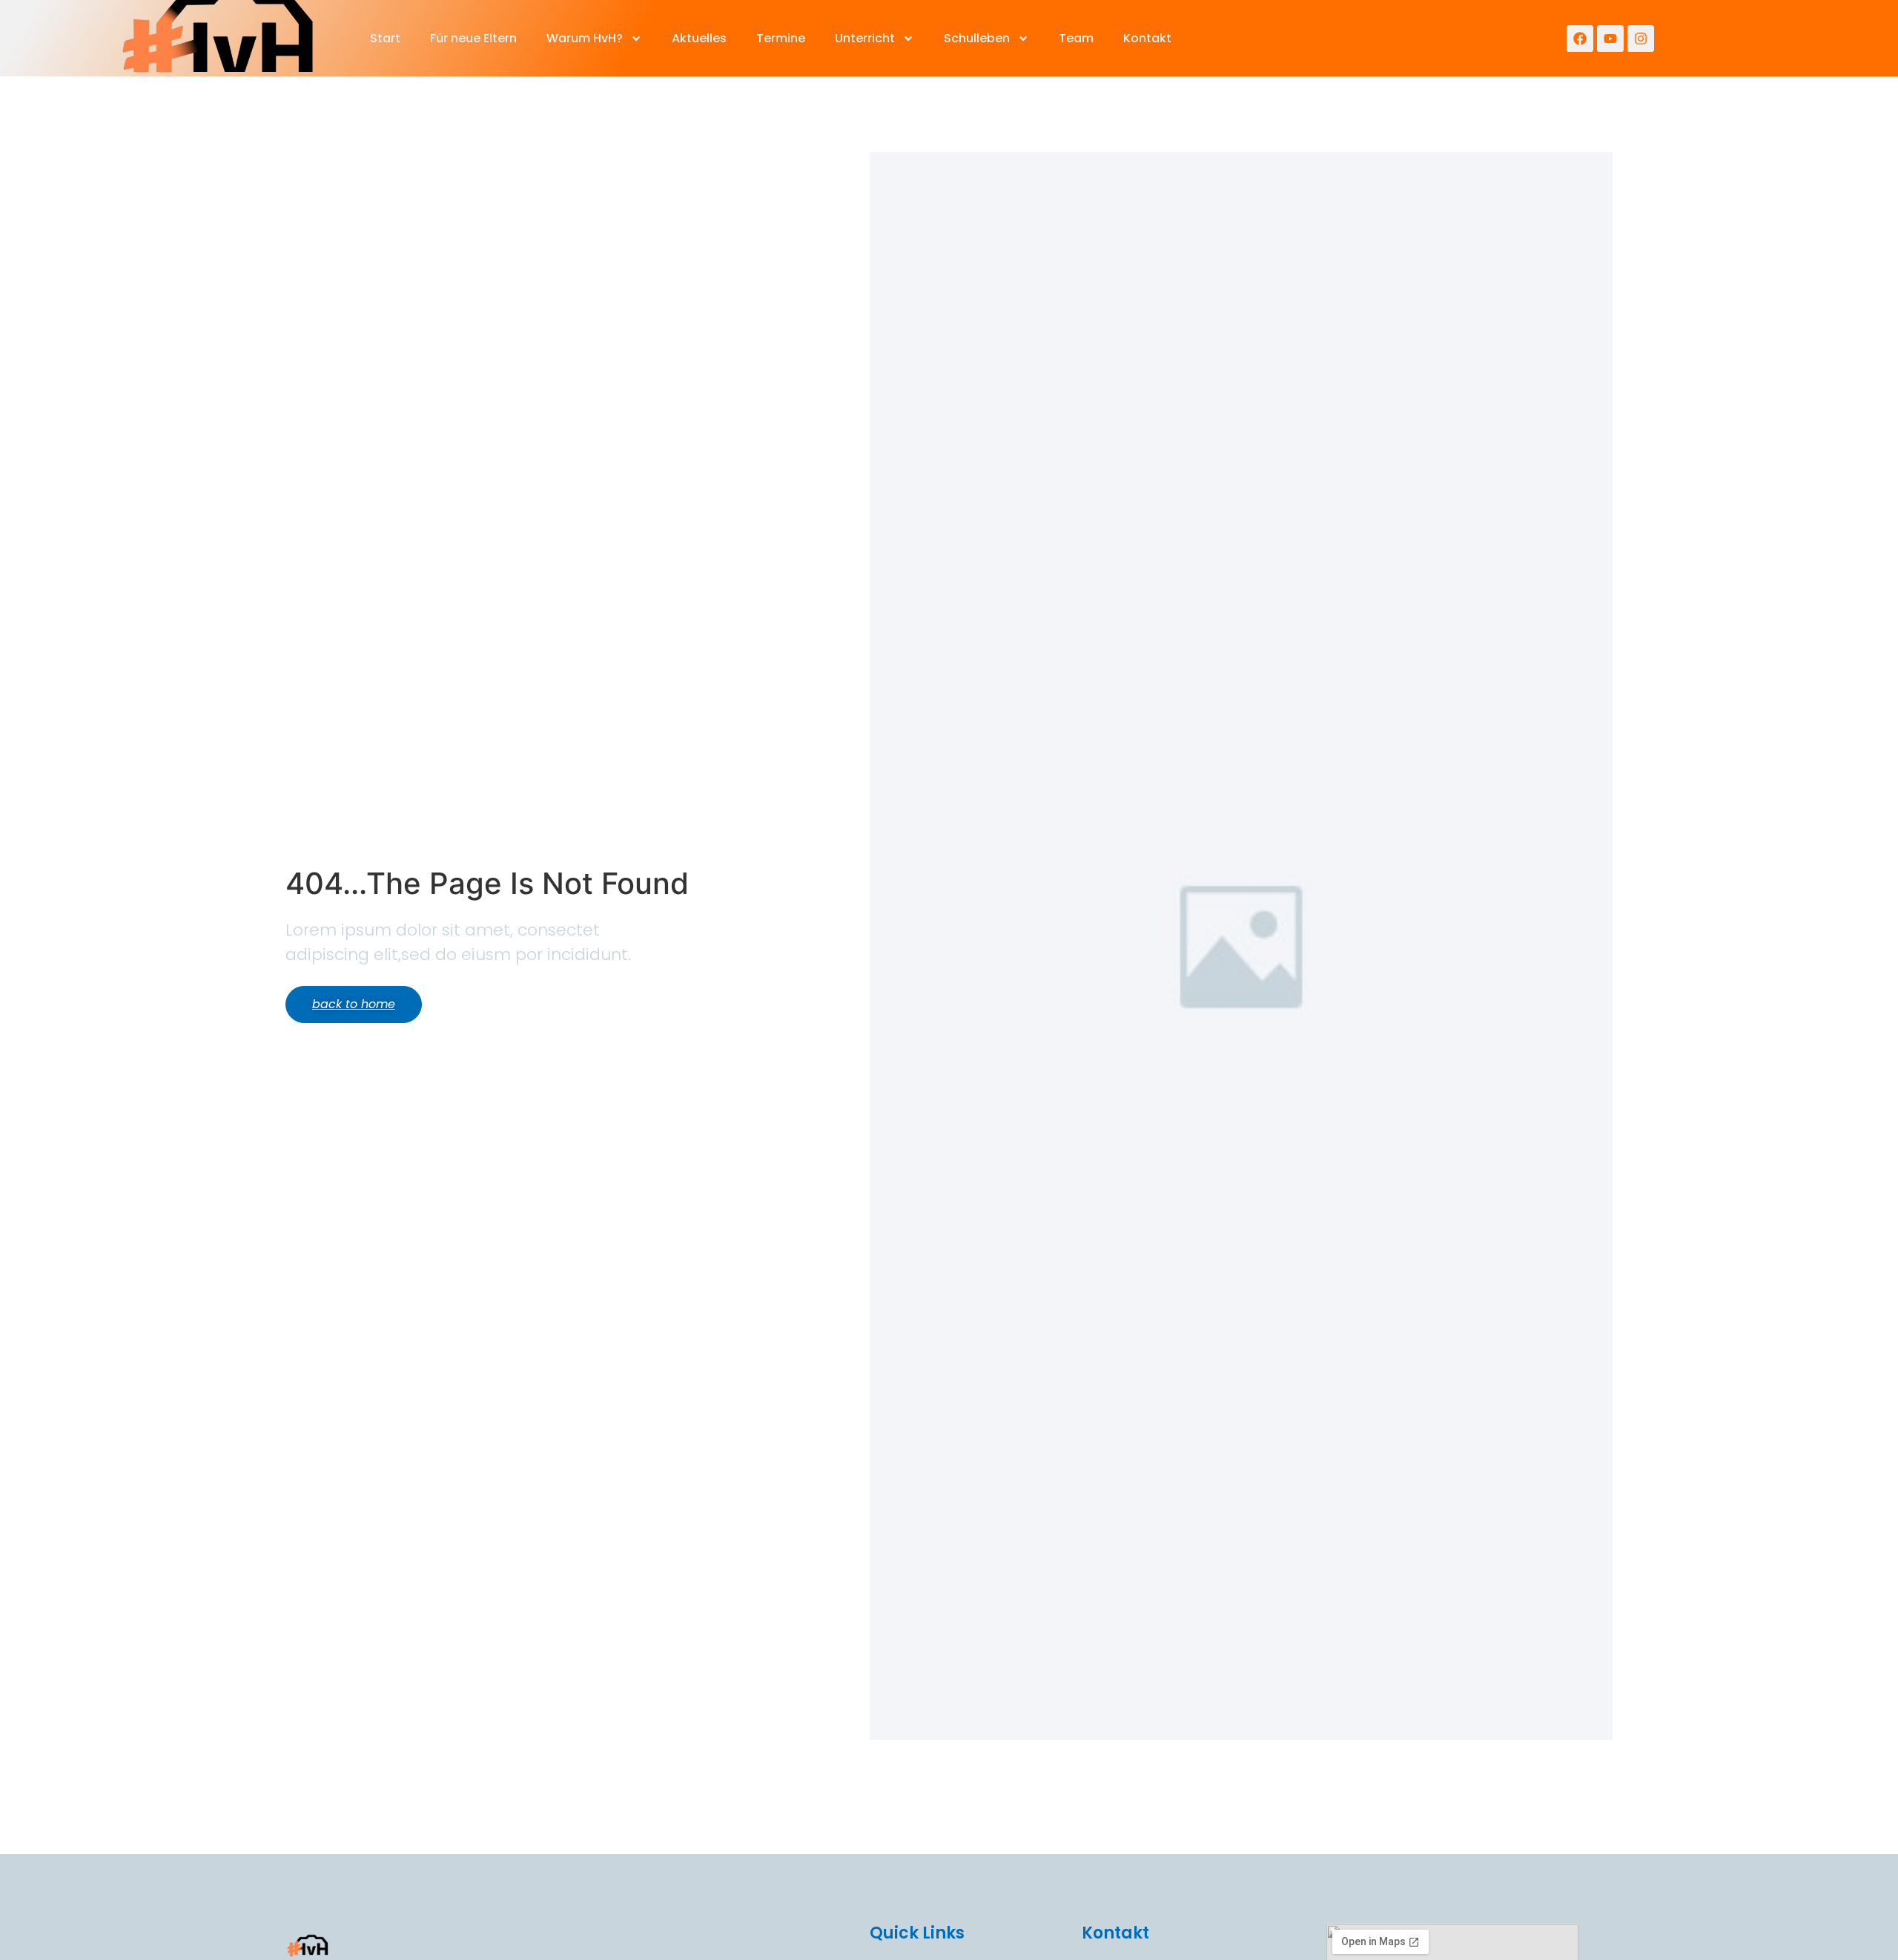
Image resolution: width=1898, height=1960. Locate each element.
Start (385, 38)
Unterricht (865, 38)
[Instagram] (1641, 39)
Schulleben (977, 38)
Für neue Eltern (473, 38)
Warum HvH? (585, 38)
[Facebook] (1580, 39)
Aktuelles (699, 38)
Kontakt (1147, 38)
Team (1076, 38)
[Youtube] (1610, 39)
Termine (781, 38)
